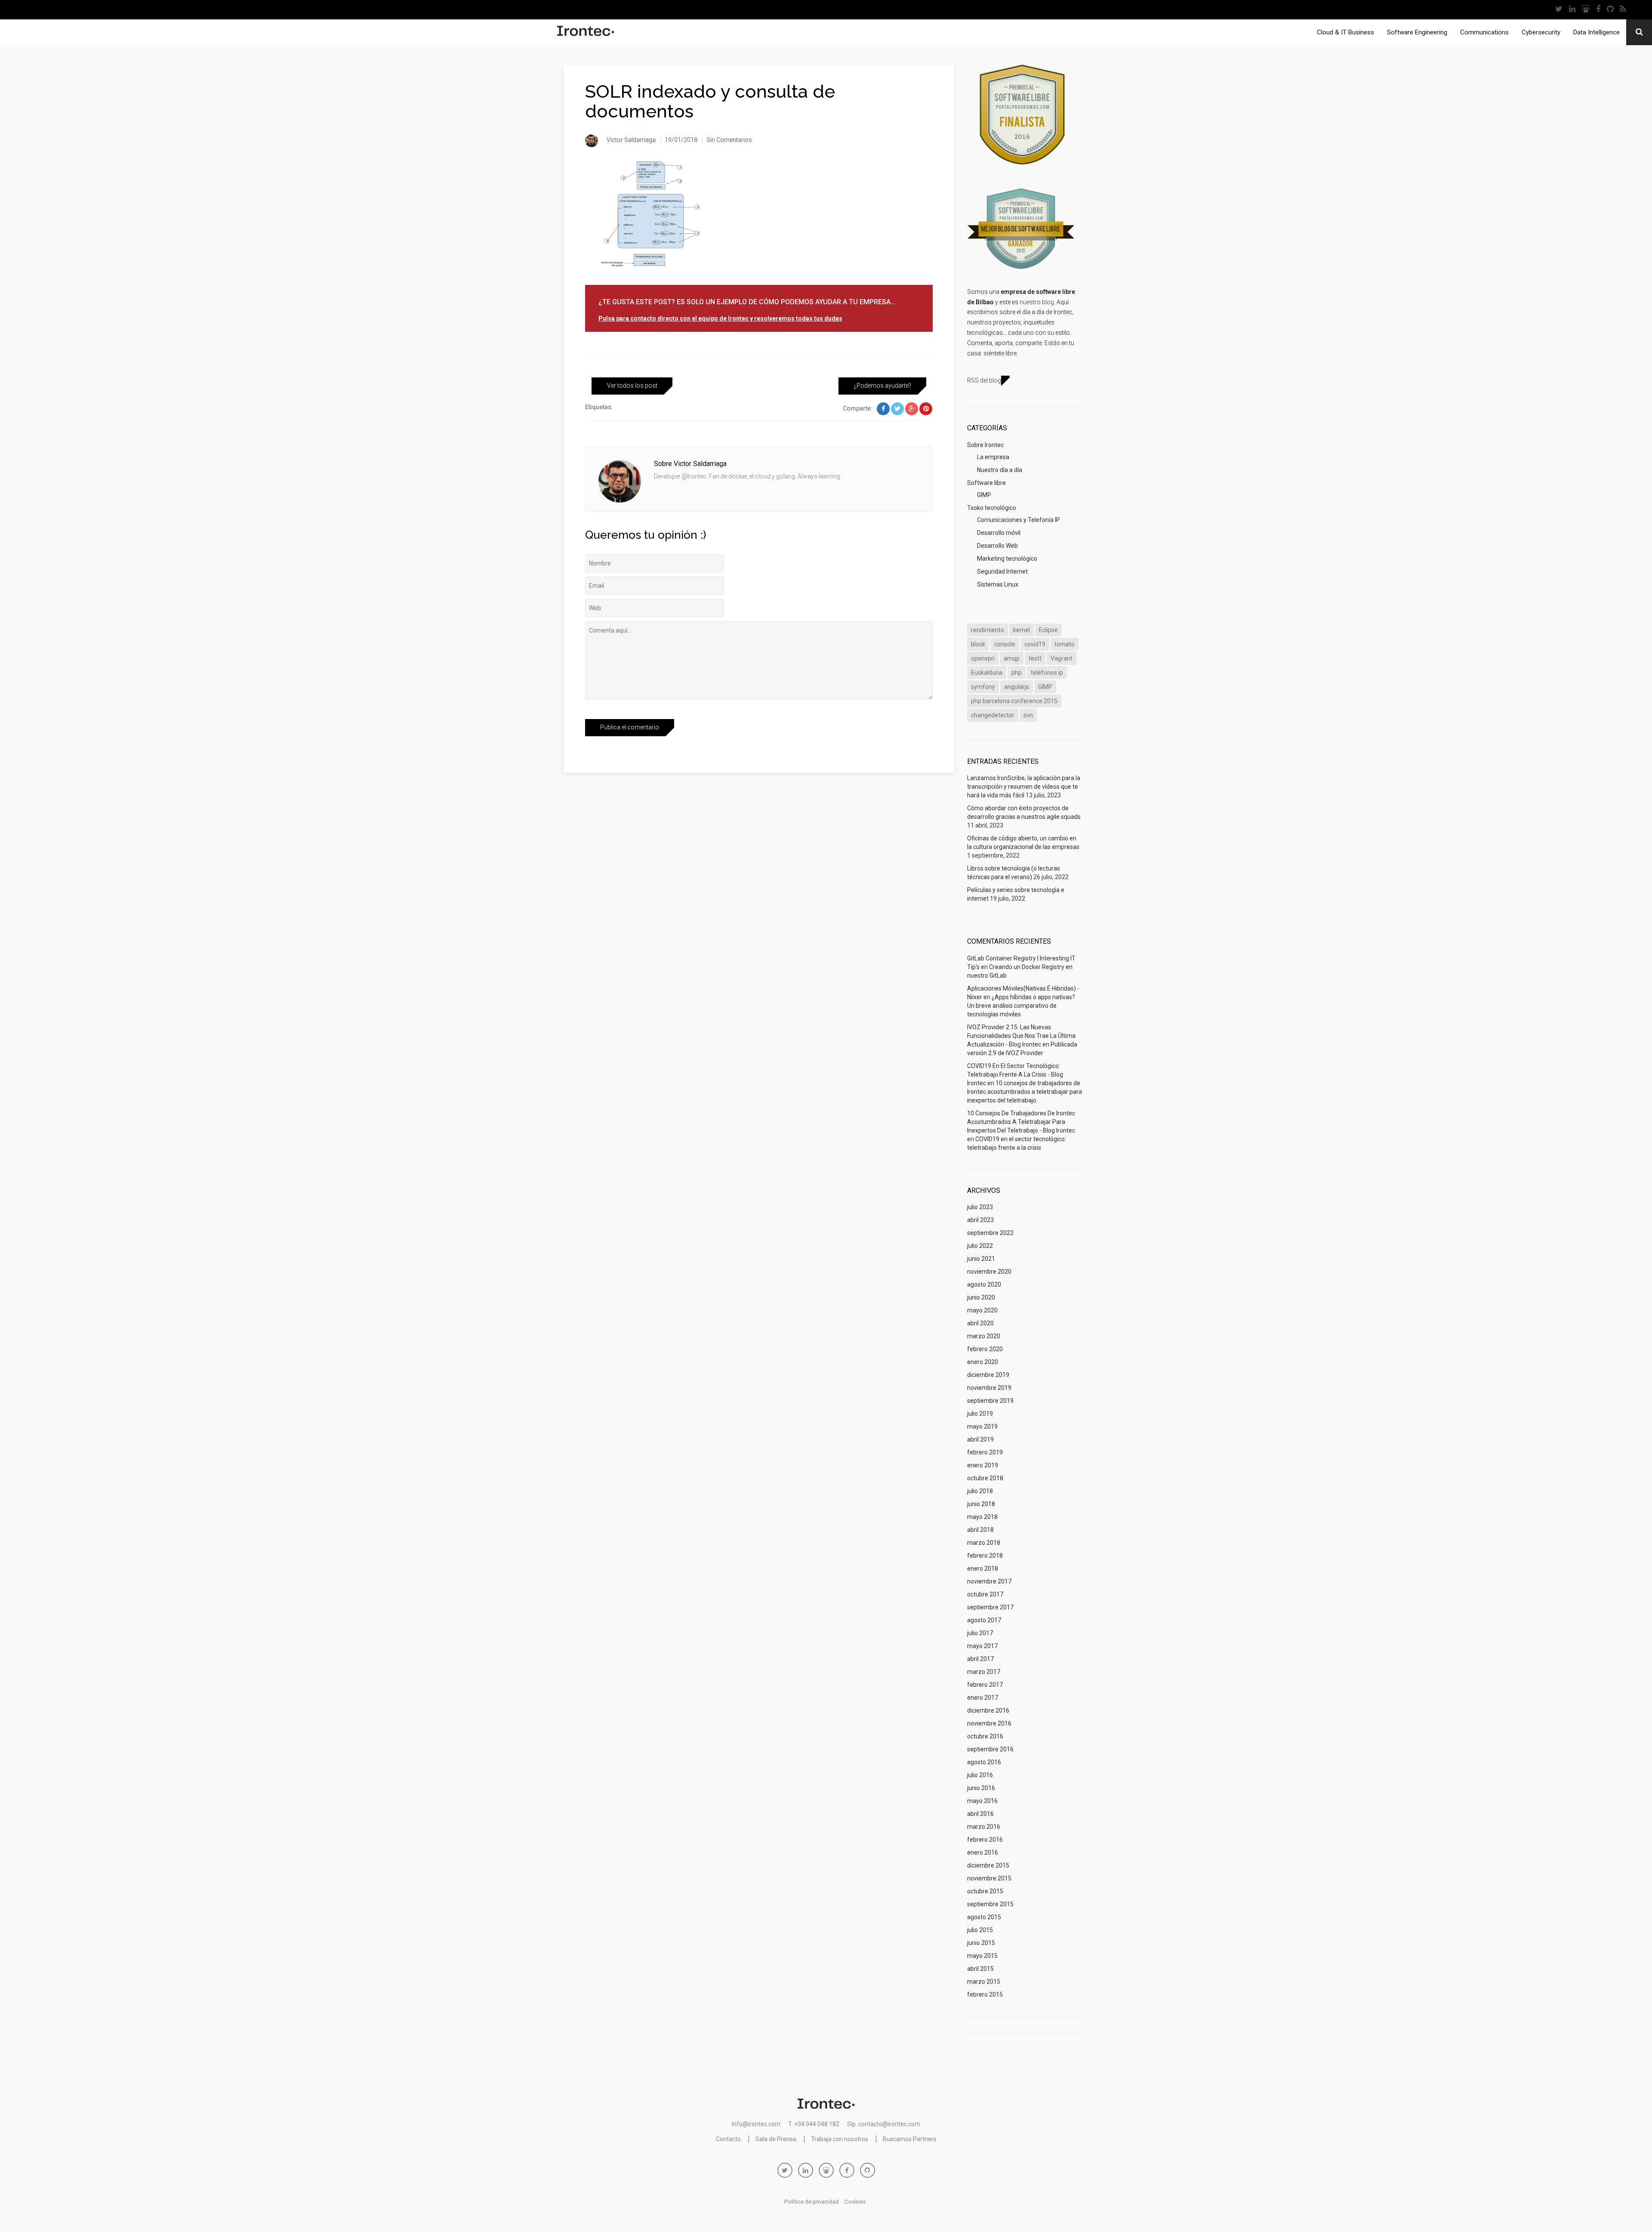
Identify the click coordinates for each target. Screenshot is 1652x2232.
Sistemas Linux (998, 584)
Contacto (728, 2139)
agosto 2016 (984, 1762)
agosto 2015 (984, 1917)
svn (1028, 715)
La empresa (993, 457)
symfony (983, 687)
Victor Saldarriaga (631, 140)
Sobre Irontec (985, 445)
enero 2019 (983, 1465)
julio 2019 (980, 1414)
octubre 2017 (985, 1594)
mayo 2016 (982, 1801)
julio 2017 (980, 1633)
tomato (1065, 644)
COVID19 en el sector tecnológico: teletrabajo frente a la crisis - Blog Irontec (1015, 1074)
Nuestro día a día (1000, 470)
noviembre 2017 (989, 1581)
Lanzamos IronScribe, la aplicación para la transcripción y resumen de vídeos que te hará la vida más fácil (1024, 787)
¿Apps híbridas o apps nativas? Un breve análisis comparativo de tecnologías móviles (1021, 1006)
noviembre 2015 (989, 1878)
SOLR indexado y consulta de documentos (710, 101)
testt (1035, 658)
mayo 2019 (982, 1426)
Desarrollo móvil (999, 533)
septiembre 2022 (990, 1233)
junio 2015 (981, 1943)
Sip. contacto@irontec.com (884, 2124)
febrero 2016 (985, 1840)
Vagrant (1062, 658)
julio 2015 (980, 1930)
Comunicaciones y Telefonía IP (1019, 520)
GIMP (984, 495)
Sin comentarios (729, 140)
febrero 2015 (985, 1994)
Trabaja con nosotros (840, 2139)
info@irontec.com (756, 2124)
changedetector (993, 715)
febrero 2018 (985, 1556)
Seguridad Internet (1002, 571)
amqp (1012, 658)
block (978, 644)
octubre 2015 (985, 1891)
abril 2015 (980, 1969)
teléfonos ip (1047, 673)
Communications (1484, 32)
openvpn (983, 658)
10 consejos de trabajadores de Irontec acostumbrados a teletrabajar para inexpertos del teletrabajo (1025, 1092)
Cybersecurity (1541, 32)
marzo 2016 (984, 1827)
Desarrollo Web (997, 546)
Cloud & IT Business (1345, 32)
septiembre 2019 (990, 1401)
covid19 (1035, 644)
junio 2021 (981, 1259)
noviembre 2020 (989, 1272)
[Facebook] (1598, 10)
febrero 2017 (985, 1685)
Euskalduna (987, 673)
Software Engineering (1417, 32)
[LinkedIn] (1572, 10)
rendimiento (988, 630)
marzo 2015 (984, 1982)
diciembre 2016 (988, 1710)
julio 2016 (980, 1775)
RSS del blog (984, 380)
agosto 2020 (984, 1284)
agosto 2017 (984, 1620)
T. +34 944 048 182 (814, 2124)
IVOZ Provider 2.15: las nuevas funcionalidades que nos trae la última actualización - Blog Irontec (1021, 1036)
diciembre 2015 (988, 1865)
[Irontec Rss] (1623, 10)
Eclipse (1048, 630)
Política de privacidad (812, 2202)
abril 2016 (980, 1814)
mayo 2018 (982, 1517)
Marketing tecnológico (1007, 559)
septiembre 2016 (990, 1749)
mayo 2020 (982, 1310)
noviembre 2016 (989, 1723)
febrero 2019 (985, 1452)
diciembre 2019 (988, 1375)
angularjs (1017, 687)
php (1017, 673)
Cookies (855, 2202)
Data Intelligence (1597, 32)
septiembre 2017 (990, 1607)
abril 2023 (980, 1220)
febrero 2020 (985, 1349)
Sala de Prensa (776, 2139)
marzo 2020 (984, 1336)
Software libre (986, 483)
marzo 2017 (984, 1672)
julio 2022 (980, 1246)
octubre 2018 (985, 1478)
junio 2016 (981, 1788)
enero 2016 (983, 1852)
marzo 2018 (984, 1543)
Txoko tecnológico (992, 508)
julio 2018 (980, 1491)
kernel (1022, 630)
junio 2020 (981, 1297)
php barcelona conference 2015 (1014, 701)
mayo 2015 (982, 1956)
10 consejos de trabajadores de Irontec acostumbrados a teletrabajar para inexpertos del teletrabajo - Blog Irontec (1021, 1122)
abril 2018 (980, 1530)
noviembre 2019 (989, 1388)
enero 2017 (983, 1698)
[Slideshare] (1586, 10)
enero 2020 (983, 1362)
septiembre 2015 (990, 1904)
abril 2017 (980, 1659)
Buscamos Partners (910, 2139)
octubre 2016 (985, 1736)
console (1005, 644)
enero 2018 (983, 1568)
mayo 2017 (982, 1646)
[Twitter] (1559, 10)
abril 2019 (980, 1439)
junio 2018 (981, 1504)
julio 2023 (980, 1207)
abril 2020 (980, 1323)
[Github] (1610, 10)
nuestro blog (1037, 302)
